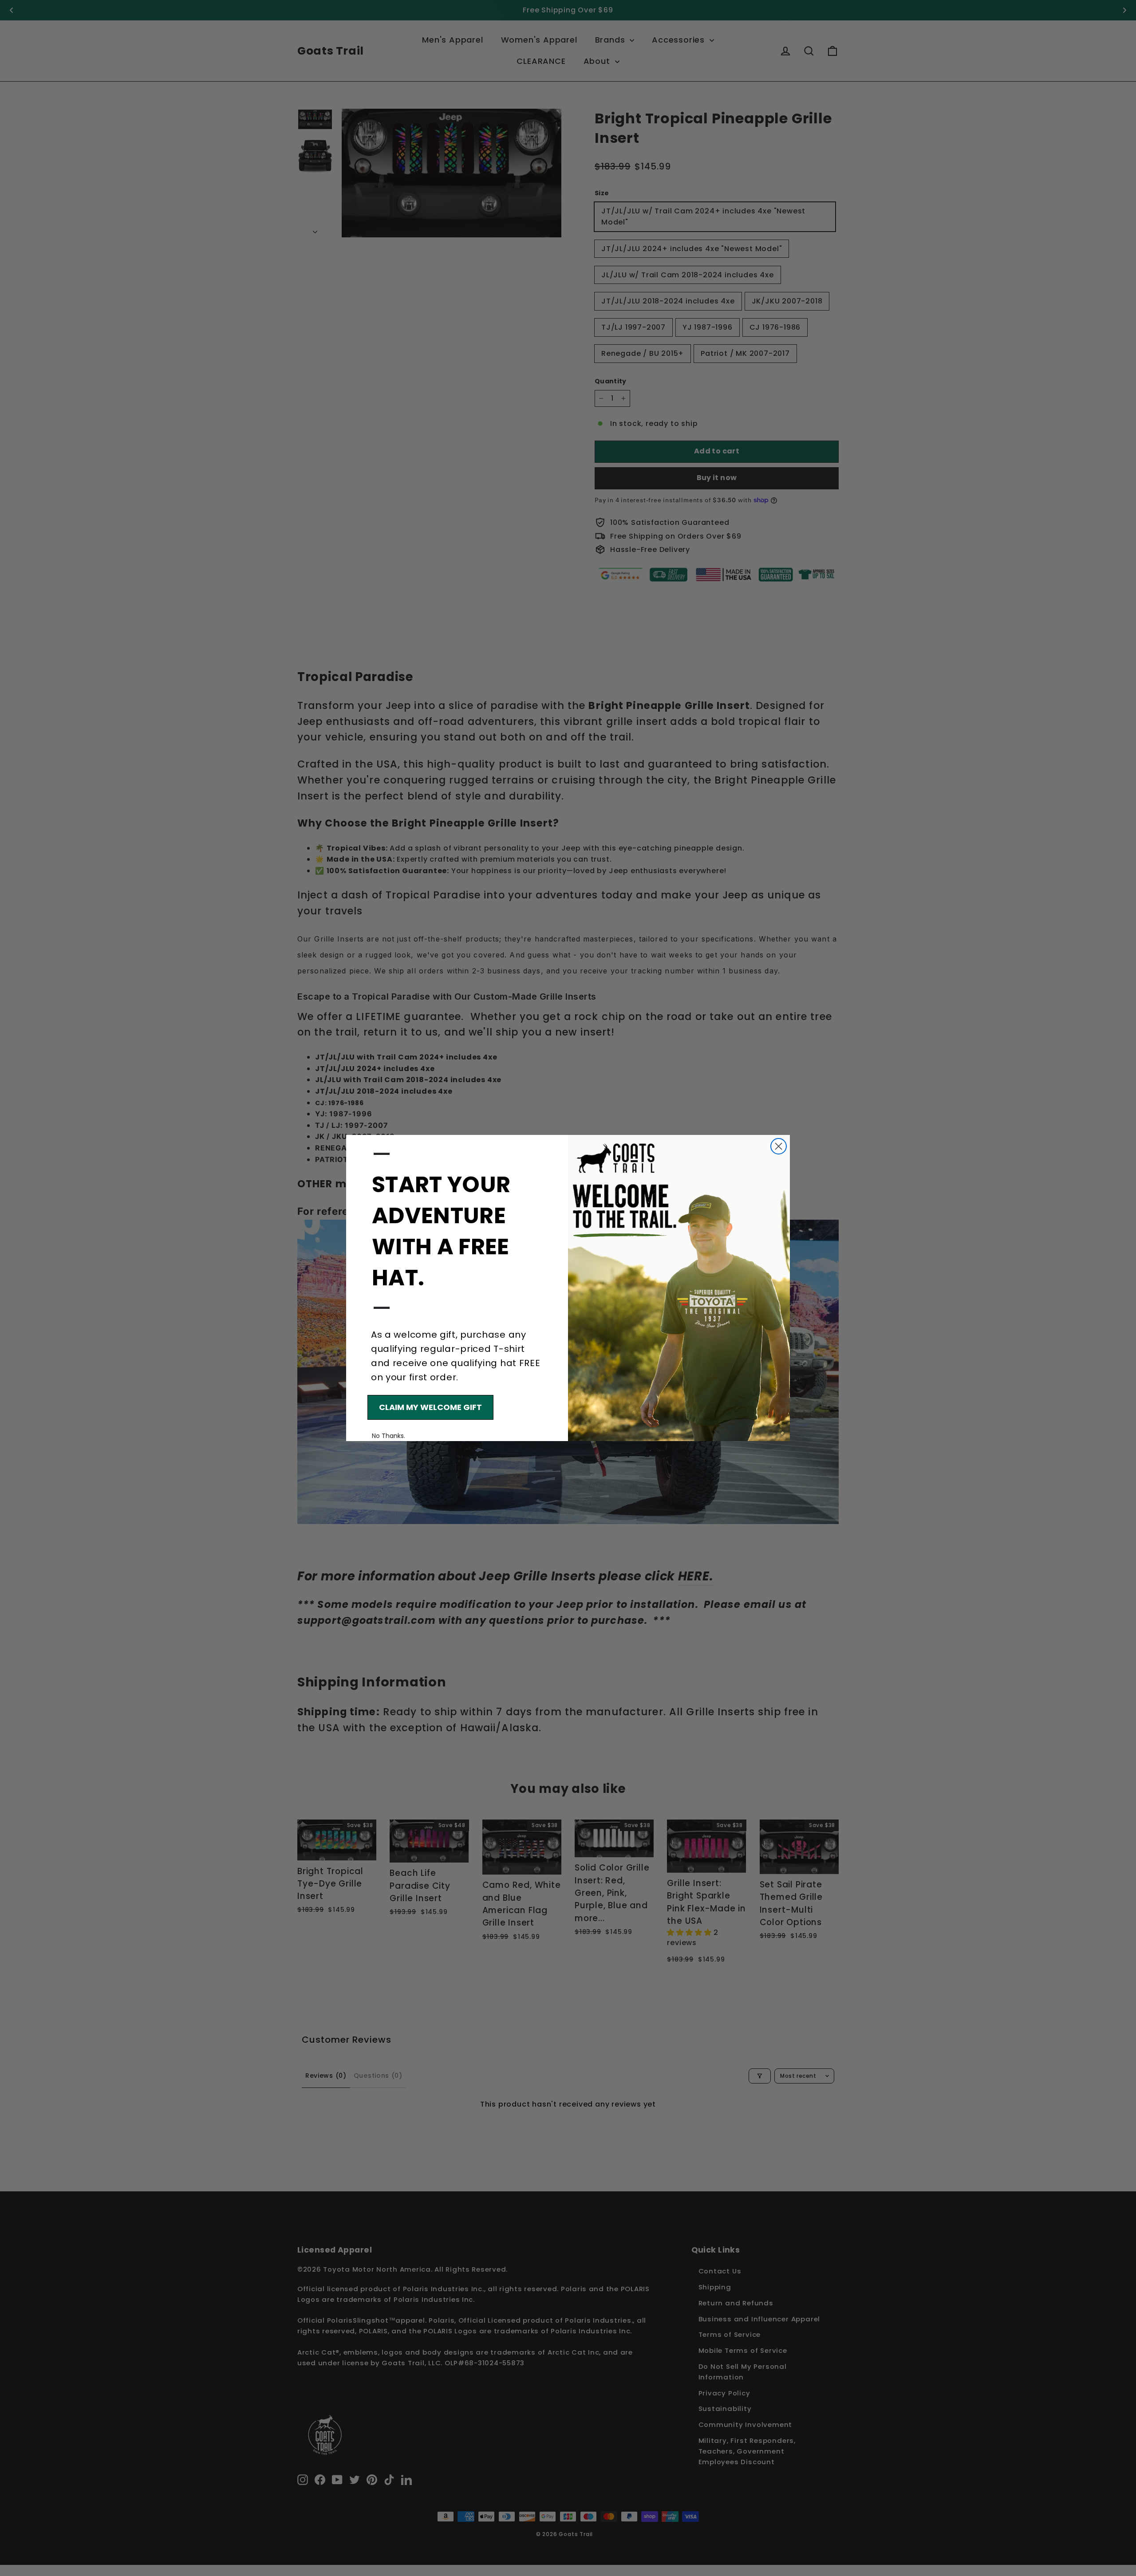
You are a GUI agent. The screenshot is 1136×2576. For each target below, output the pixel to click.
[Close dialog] (779, 1146)
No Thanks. (389, 1436)
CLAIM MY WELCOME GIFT (430, 1407)
